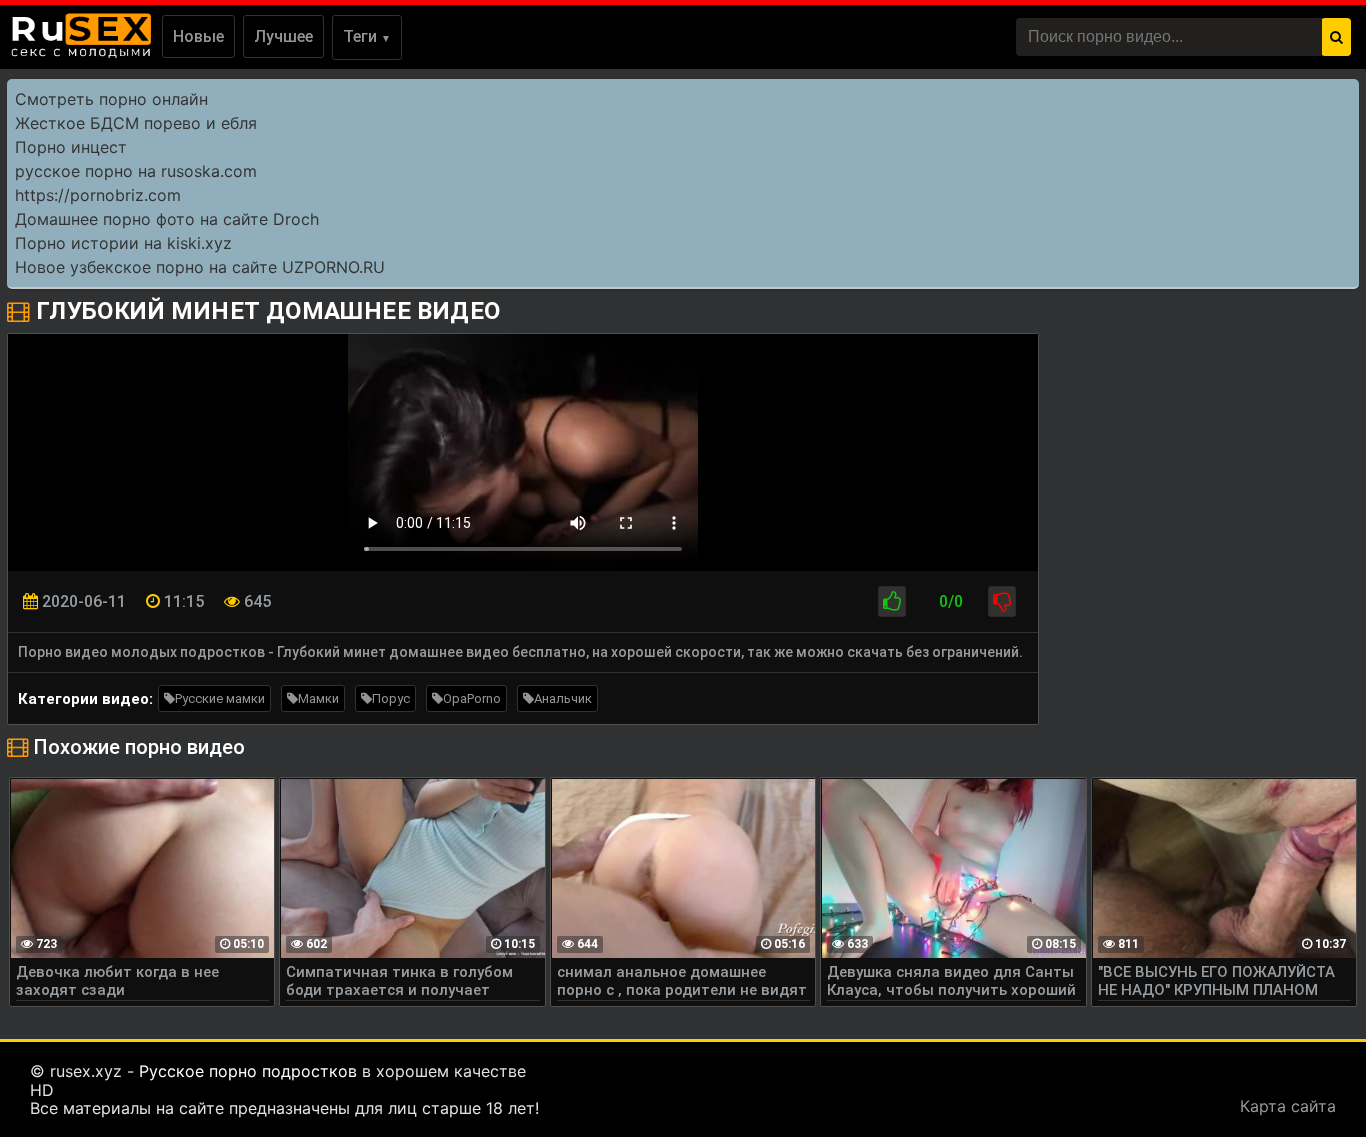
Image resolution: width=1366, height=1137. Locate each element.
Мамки (318, 698)
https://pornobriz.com (98, 195)
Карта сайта (1288, 1106)
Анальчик (563, 698)
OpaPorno (472, 698)
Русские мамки (220, 698)
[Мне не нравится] (1002, 601)
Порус (391, 698)
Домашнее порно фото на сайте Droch (167, 219)
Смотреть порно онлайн (111, 99)
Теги (367, 36)
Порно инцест (71, 147)
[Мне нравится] (892, 601)
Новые (198, 36)
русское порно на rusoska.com (136, 171)
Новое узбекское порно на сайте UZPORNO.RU (200, 267)
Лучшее (283, 36)
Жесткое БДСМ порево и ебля (136, 123)
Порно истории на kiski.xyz (123, 243)
